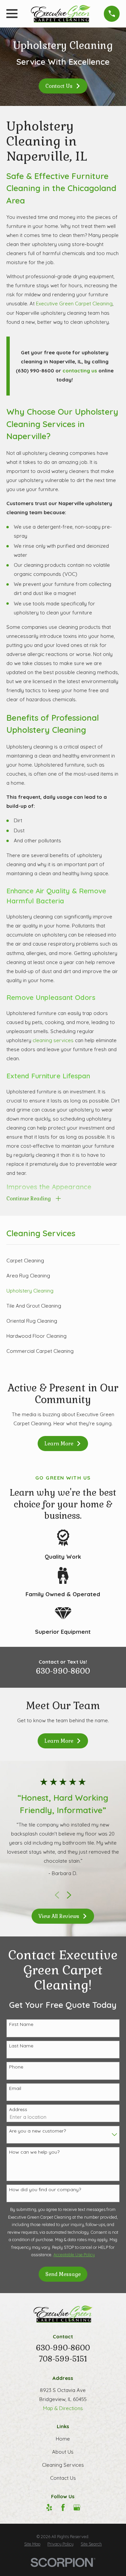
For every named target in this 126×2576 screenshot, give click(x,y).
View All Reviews (59, 1916)
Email (15, 2088)
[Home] (61, 14)
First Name (21, 2024)
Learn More (59, 1444)
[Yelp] (49, 2507)
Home (63, 2439)
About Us (63, 2452)
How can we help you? (34, 2152)
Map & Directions (63, 2408)
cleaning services (53, 1040)
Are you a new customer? (37, 2131)
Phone (16, 2067)
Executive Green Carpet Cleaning (74, 304)
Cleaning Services (63, 2465)
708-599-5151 (63, 2359)
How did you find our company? (45, 2190)
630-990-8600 (63, 1671)
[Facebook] (63, 2507)
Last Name (21, 2046)
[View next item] (69, 1895)
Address (18, 2110)
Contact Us (59, 86)
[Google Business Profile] (77, 2507)
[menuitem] (63, 1261)
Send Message (63, 2274)
